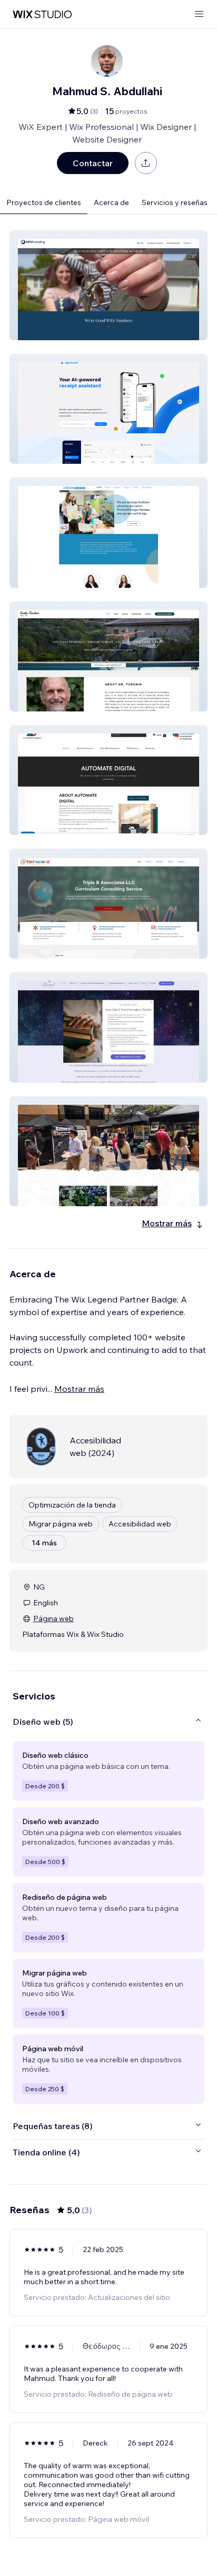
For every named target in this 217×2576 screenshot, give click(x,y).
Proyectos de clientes (44, 202)
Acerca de (111, 202)
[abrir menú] (199, 14)
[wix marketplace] (42, 14)
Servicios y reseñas (175, 202)
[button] (108, 285)
